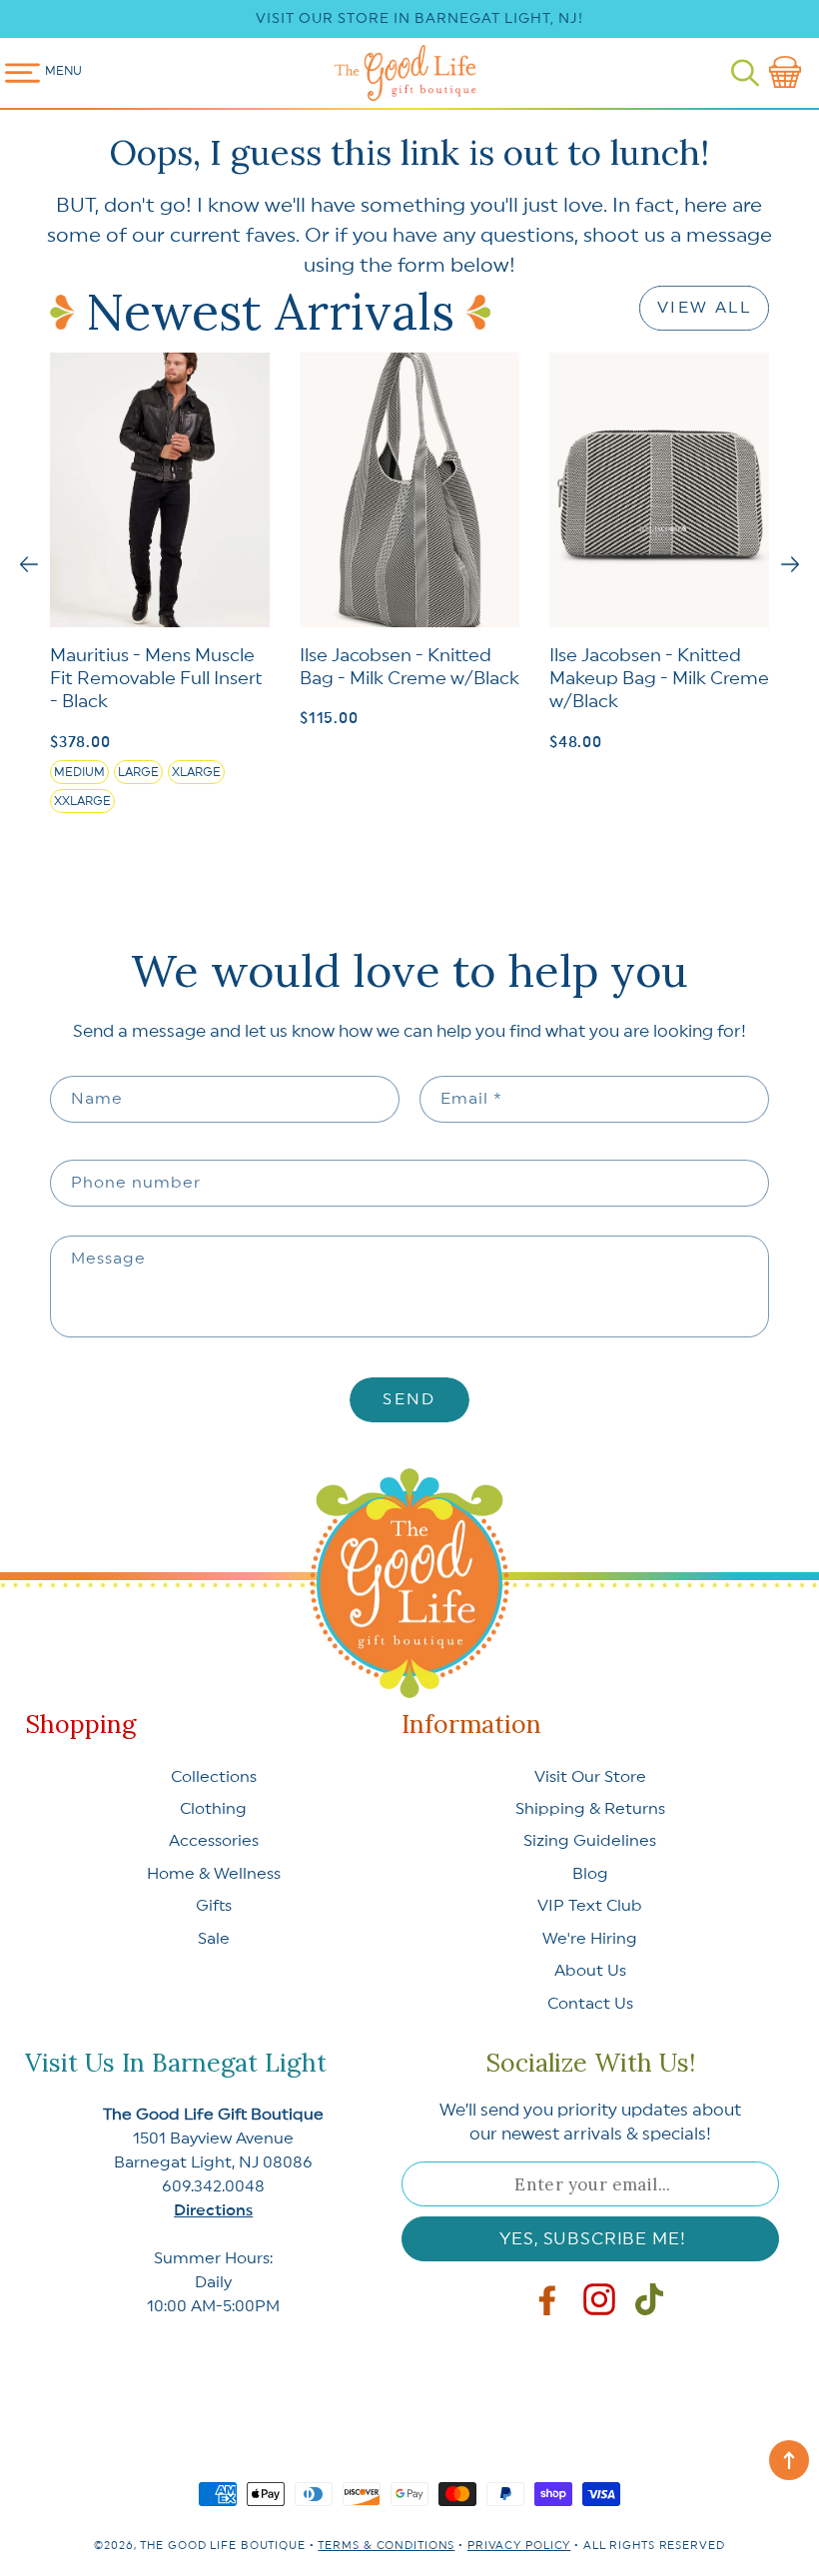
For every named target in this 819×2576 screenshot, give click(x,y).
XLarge (196, 772)
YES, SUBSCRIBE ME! (592, 2239)
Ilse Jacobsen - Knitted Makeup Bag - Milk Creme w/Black (659, 679)
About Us (590, 1971)
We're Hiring (590, 1939)
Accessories (214, 1841)
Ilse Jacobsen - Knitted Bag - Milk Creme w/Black (409, 667)
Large (138, 772)
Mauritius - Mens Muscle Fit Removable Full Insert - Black (156, 679)
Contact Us (590, 2004)
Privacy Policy (519, 2546)
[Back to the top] (789, 2460)
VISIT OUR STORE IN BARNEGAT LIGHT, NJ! (419, 19)
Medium (79, 772)
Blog (590, 1874)
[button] (745, 73)
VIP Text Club (590, 1906)
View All (704, 308)
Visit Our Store (590, 1777)
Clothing (213, 1809)
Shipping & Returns (590, 1809)
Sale (214, 1939)
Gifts (214, 1906)
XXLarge (82, 801)
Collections (214, 1777)
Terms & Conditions (386, 2546)
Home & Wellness (214, 1874)
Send (409, 1399)
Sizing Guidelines (590, 1841)
